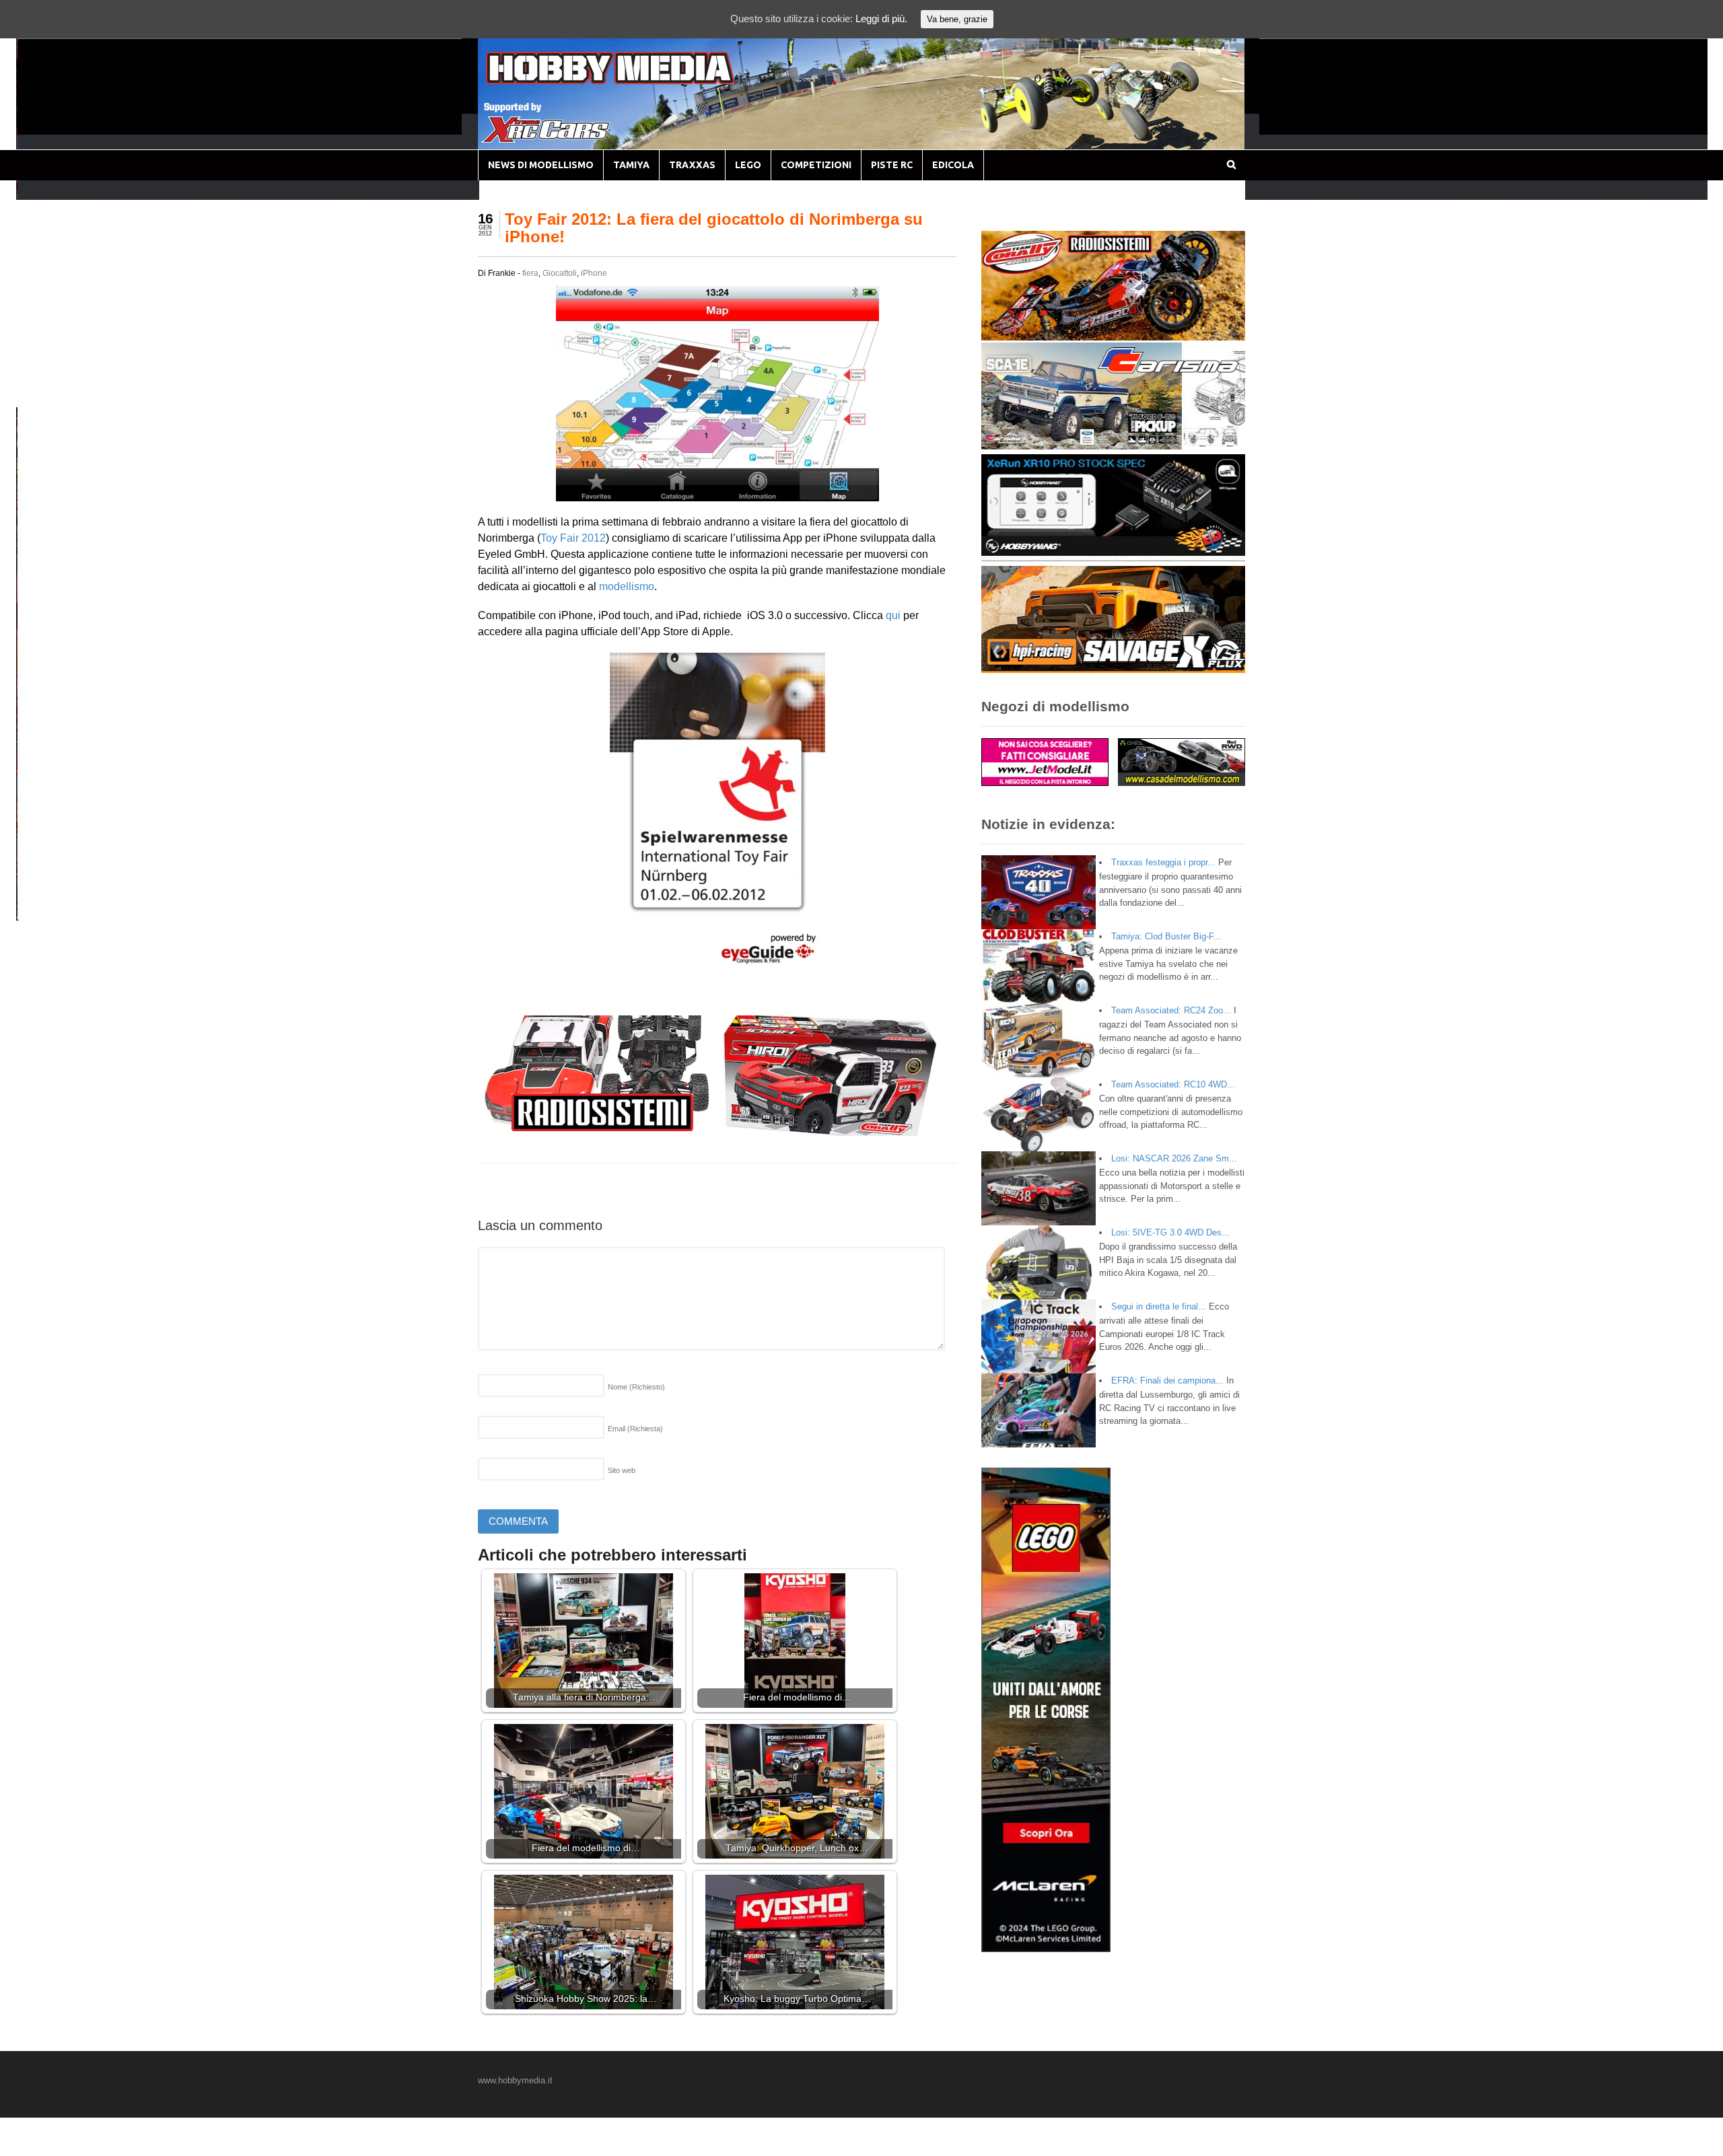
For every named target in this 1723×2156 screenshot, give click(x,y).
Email (635, 1429)
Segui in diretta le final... (1159, 1306)
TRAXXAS (692, 165)
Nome (636, 1387)
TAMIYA (631, 165)
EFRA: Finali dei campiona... (1167, 1380)
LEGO (748, 165)
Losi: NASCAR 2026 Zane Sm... (1174, 1158)
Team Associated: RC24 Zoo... (1171, 1010)
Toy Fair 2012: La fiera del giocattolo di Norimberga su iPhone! (714, 228)
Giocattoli (560, 273)
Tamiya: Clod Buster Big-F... (1166, 936)
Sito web (622, 1470)
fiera (530, 273)
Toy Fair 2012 (573, 538)
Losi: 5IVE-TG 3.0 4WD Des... (1170, 1232)
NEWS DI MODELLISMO (541, 165)
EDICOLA (953, 165)
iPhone (594, 273)
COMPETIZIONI (816, 165)
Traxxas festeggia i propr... (1163, 862)
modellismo (627, 586)
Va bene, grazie (957, 19)
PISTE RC (892, 165)
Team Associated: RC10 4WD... (1173, 1084)
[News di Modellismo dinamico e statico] (635, 81)
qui (893, 615)
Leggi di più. (881, 19)
